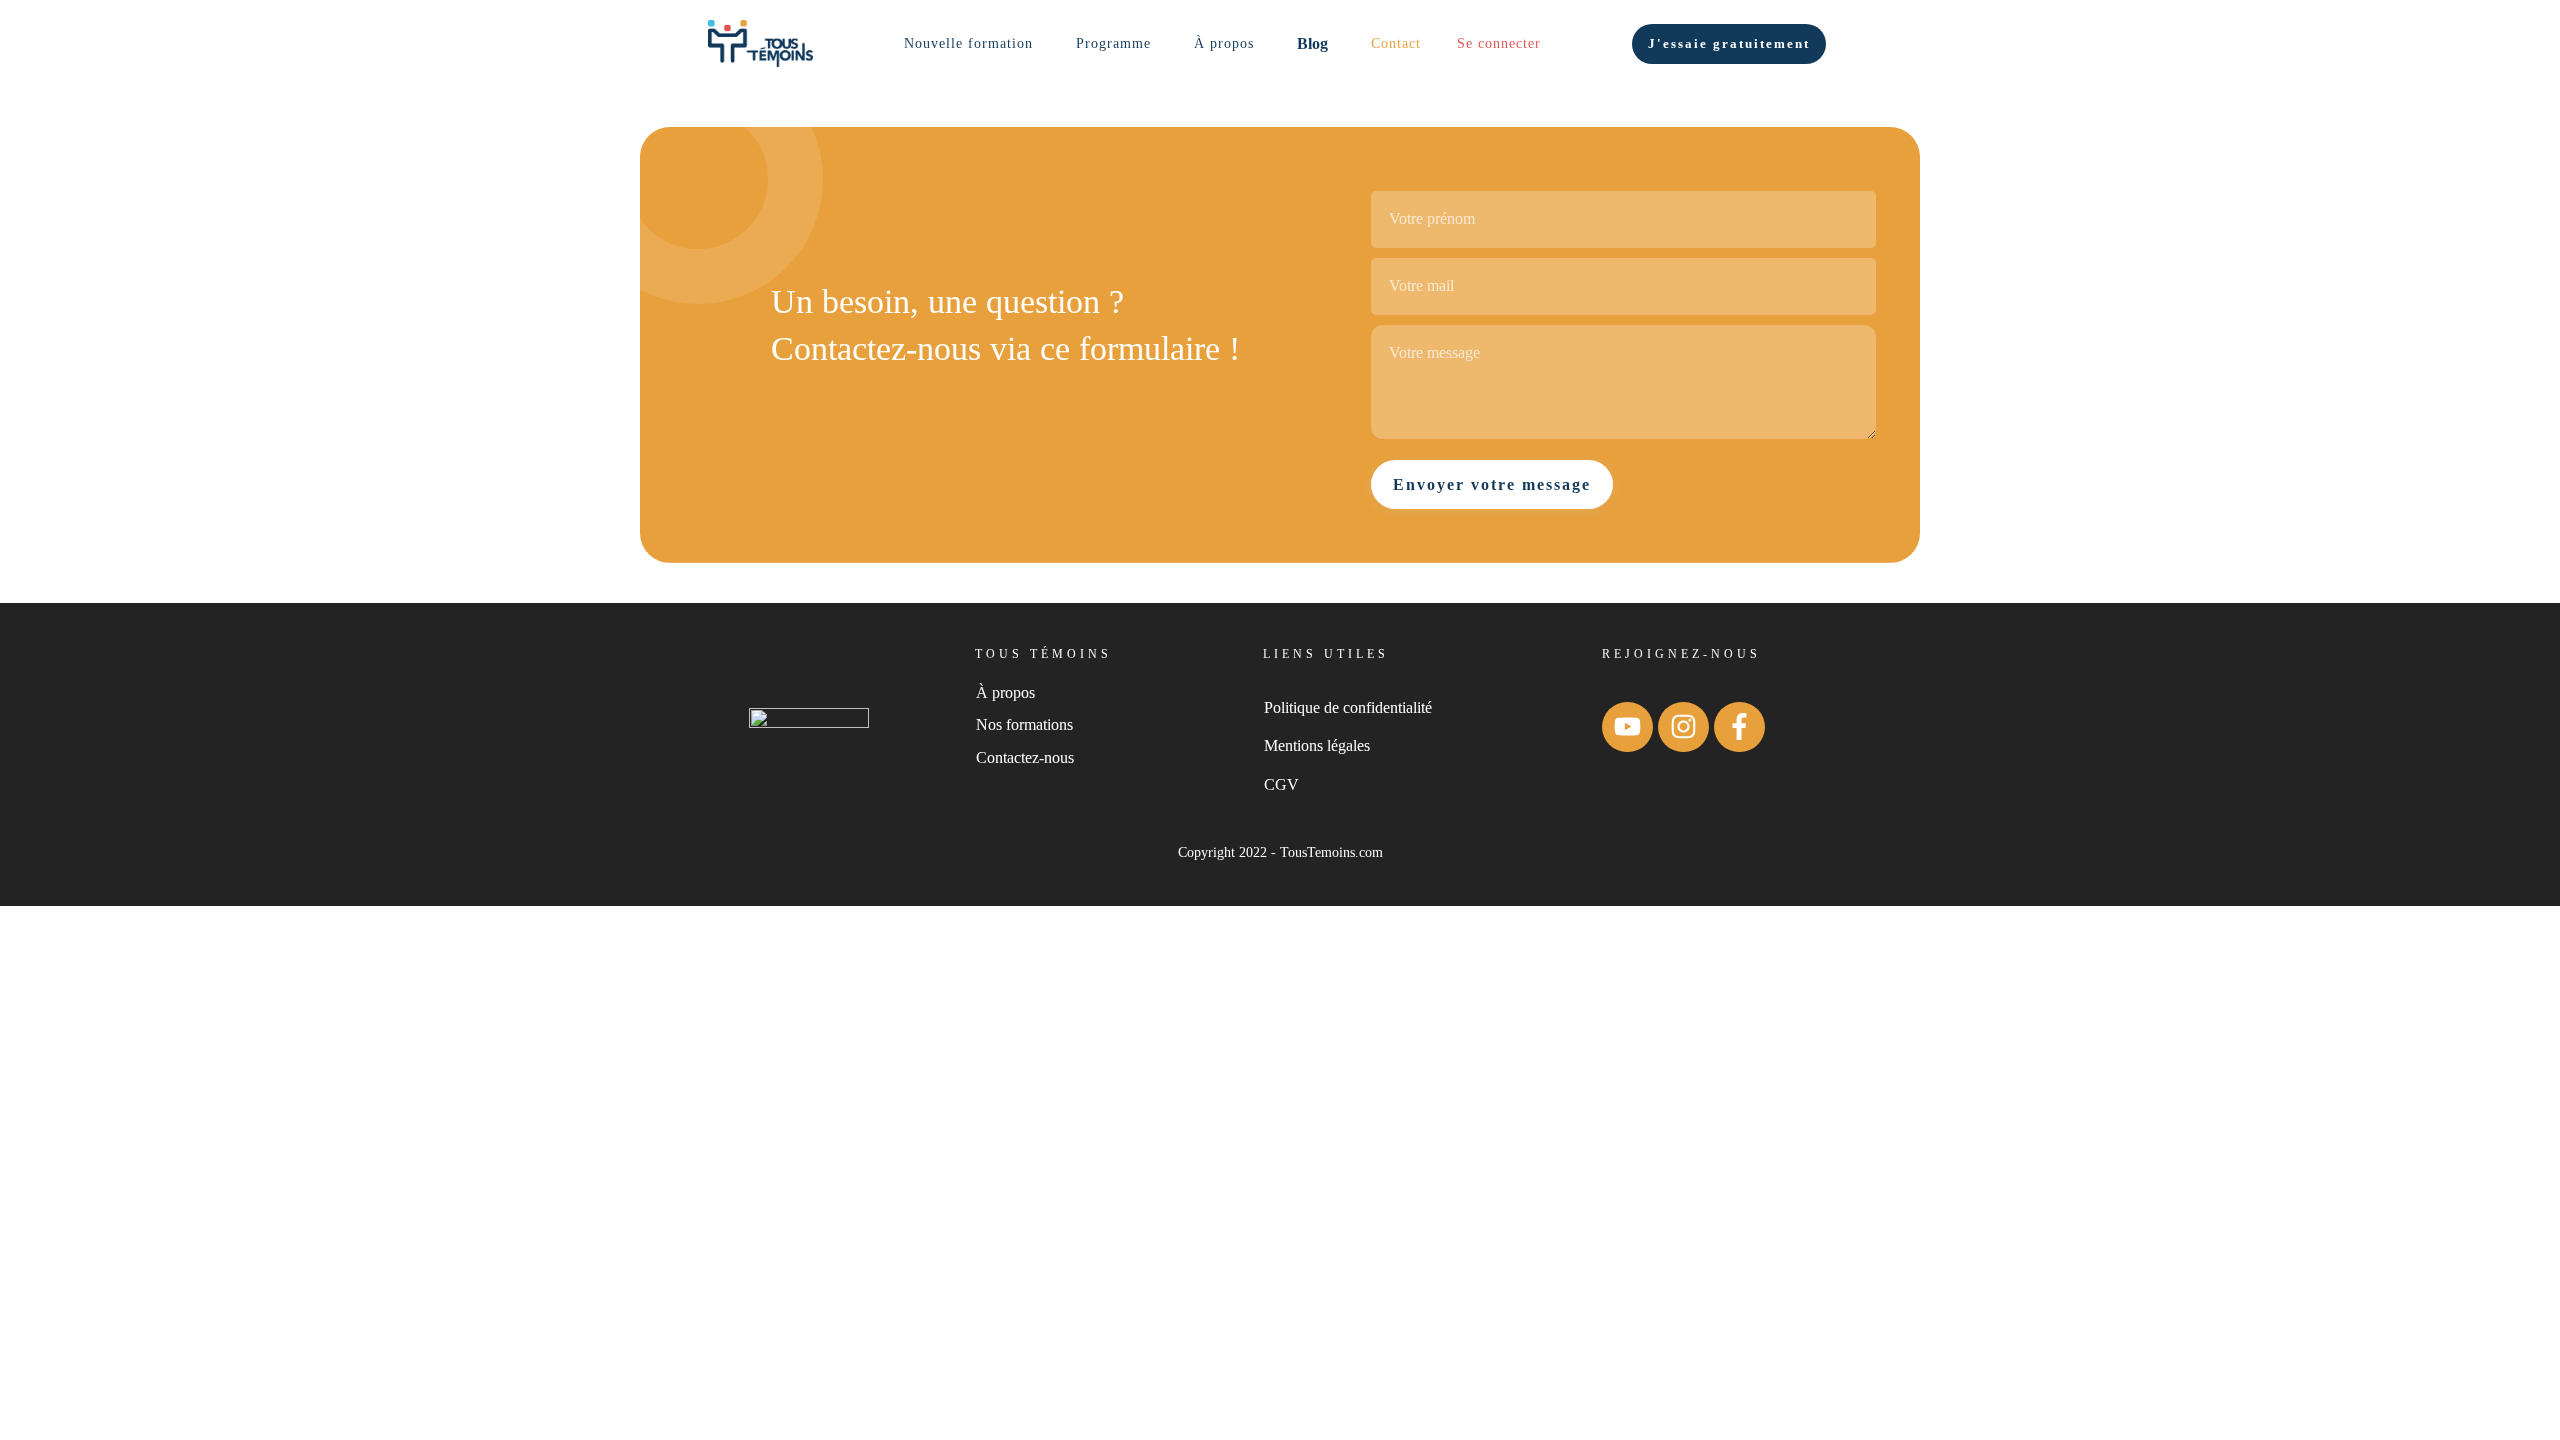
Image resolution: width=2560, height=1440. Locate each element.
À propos (1005, 692)
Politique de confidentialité (1348, 707)
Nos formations (1024, 724)
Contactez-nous (1025, 757)
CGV (1281, 784)
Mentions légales (1317, 745)
